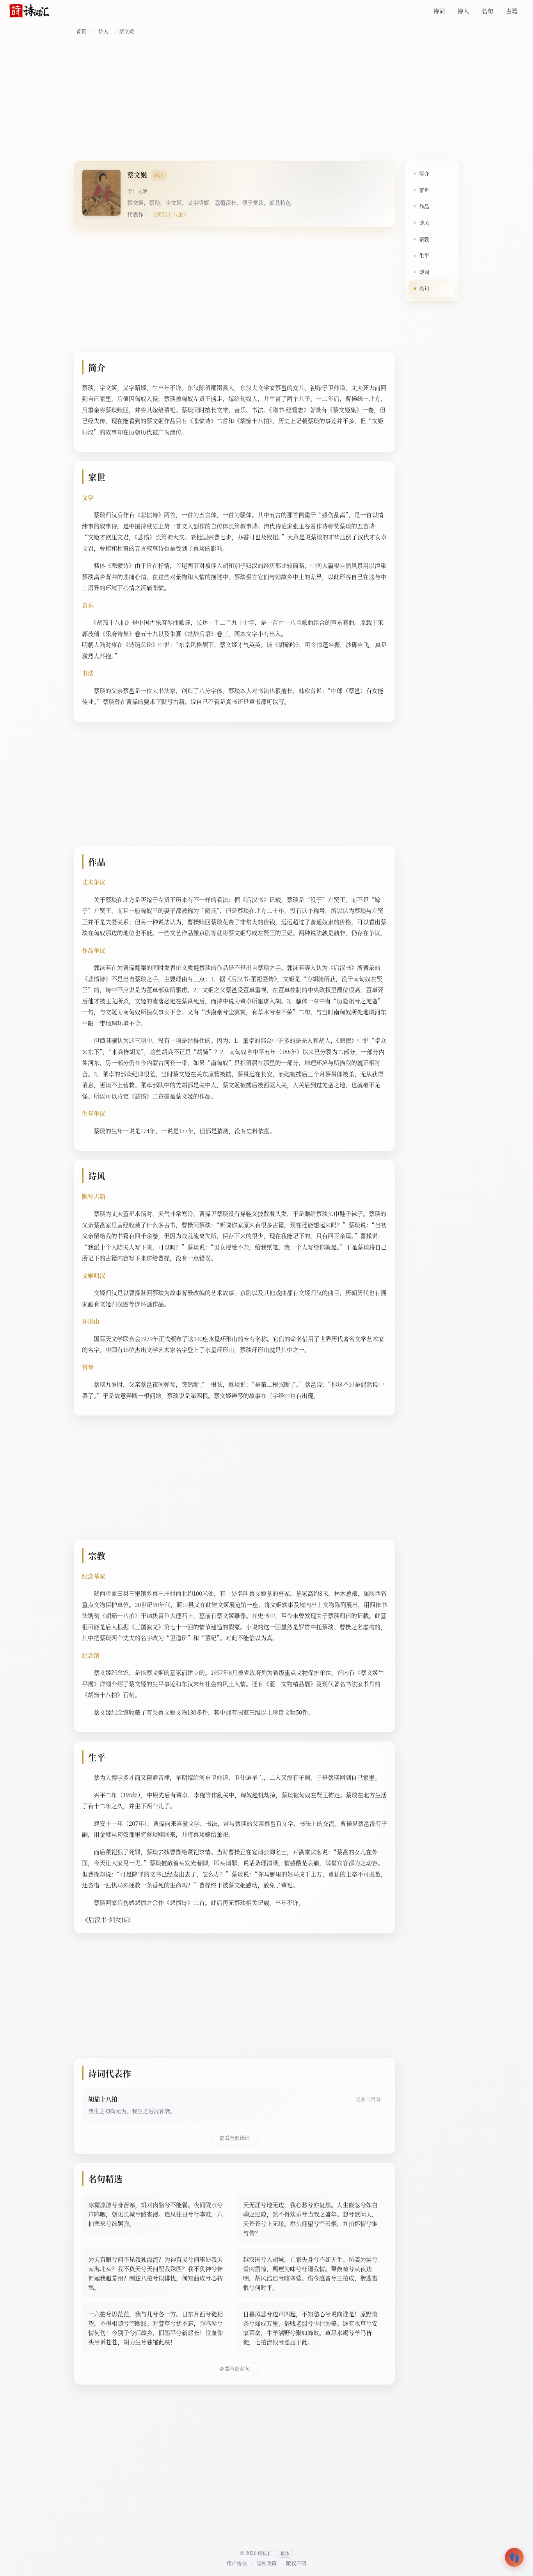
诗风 (424, 222)
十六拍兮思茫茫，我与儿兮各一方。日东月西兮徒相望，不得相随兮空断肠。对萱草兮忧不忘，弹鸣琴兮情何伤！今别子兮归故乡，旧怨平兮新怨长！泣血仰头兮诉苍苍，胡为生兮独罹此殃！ (155, 2328)
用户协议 (237, 2563)
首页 (81, 31)
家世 (424, 190)
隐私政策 (266, 2563)
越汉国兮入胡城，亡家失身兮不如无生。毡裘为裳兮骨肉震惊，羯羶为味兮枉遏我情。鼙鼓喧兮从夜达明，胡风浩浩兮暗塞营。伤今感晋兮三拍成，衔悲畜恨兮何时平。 (310, 2273)
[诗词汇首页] (29, 11)
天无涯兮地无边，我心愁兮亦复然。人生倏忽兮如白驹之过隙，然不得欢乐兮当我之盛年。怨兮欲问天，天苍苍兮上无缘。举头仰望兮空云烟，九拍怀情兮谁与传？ (310, 2219)
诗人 (463, 11)
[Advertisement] (266, 99)
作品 (424, 206)
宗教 (424, 239)
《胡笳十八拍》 (170, 214)
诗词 (439, 11)
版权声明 (296, 2563)
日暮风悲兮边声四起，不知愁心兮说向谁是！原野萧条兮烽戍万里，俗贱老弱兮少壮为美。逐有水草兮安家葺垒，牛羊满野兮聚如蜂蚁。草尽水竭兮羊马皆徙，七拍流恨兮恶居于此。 (310, 2328)
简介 (424, 173)
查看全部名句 (235, 2368)
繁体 (285, 2553)
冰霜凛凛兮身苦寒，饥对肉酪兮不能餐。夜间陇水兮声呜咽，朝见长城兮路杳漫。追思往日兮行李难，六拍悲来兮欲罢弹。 (155, 2214)
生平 (424, 255)
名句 (487, 11)
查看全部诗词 (235, 2138)
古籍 (512, 11)
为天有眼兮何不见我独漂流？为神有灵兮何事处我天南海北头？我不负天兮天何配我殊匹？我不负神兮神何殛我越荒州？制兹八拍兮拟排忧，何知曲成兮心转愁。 (155, 2273)
